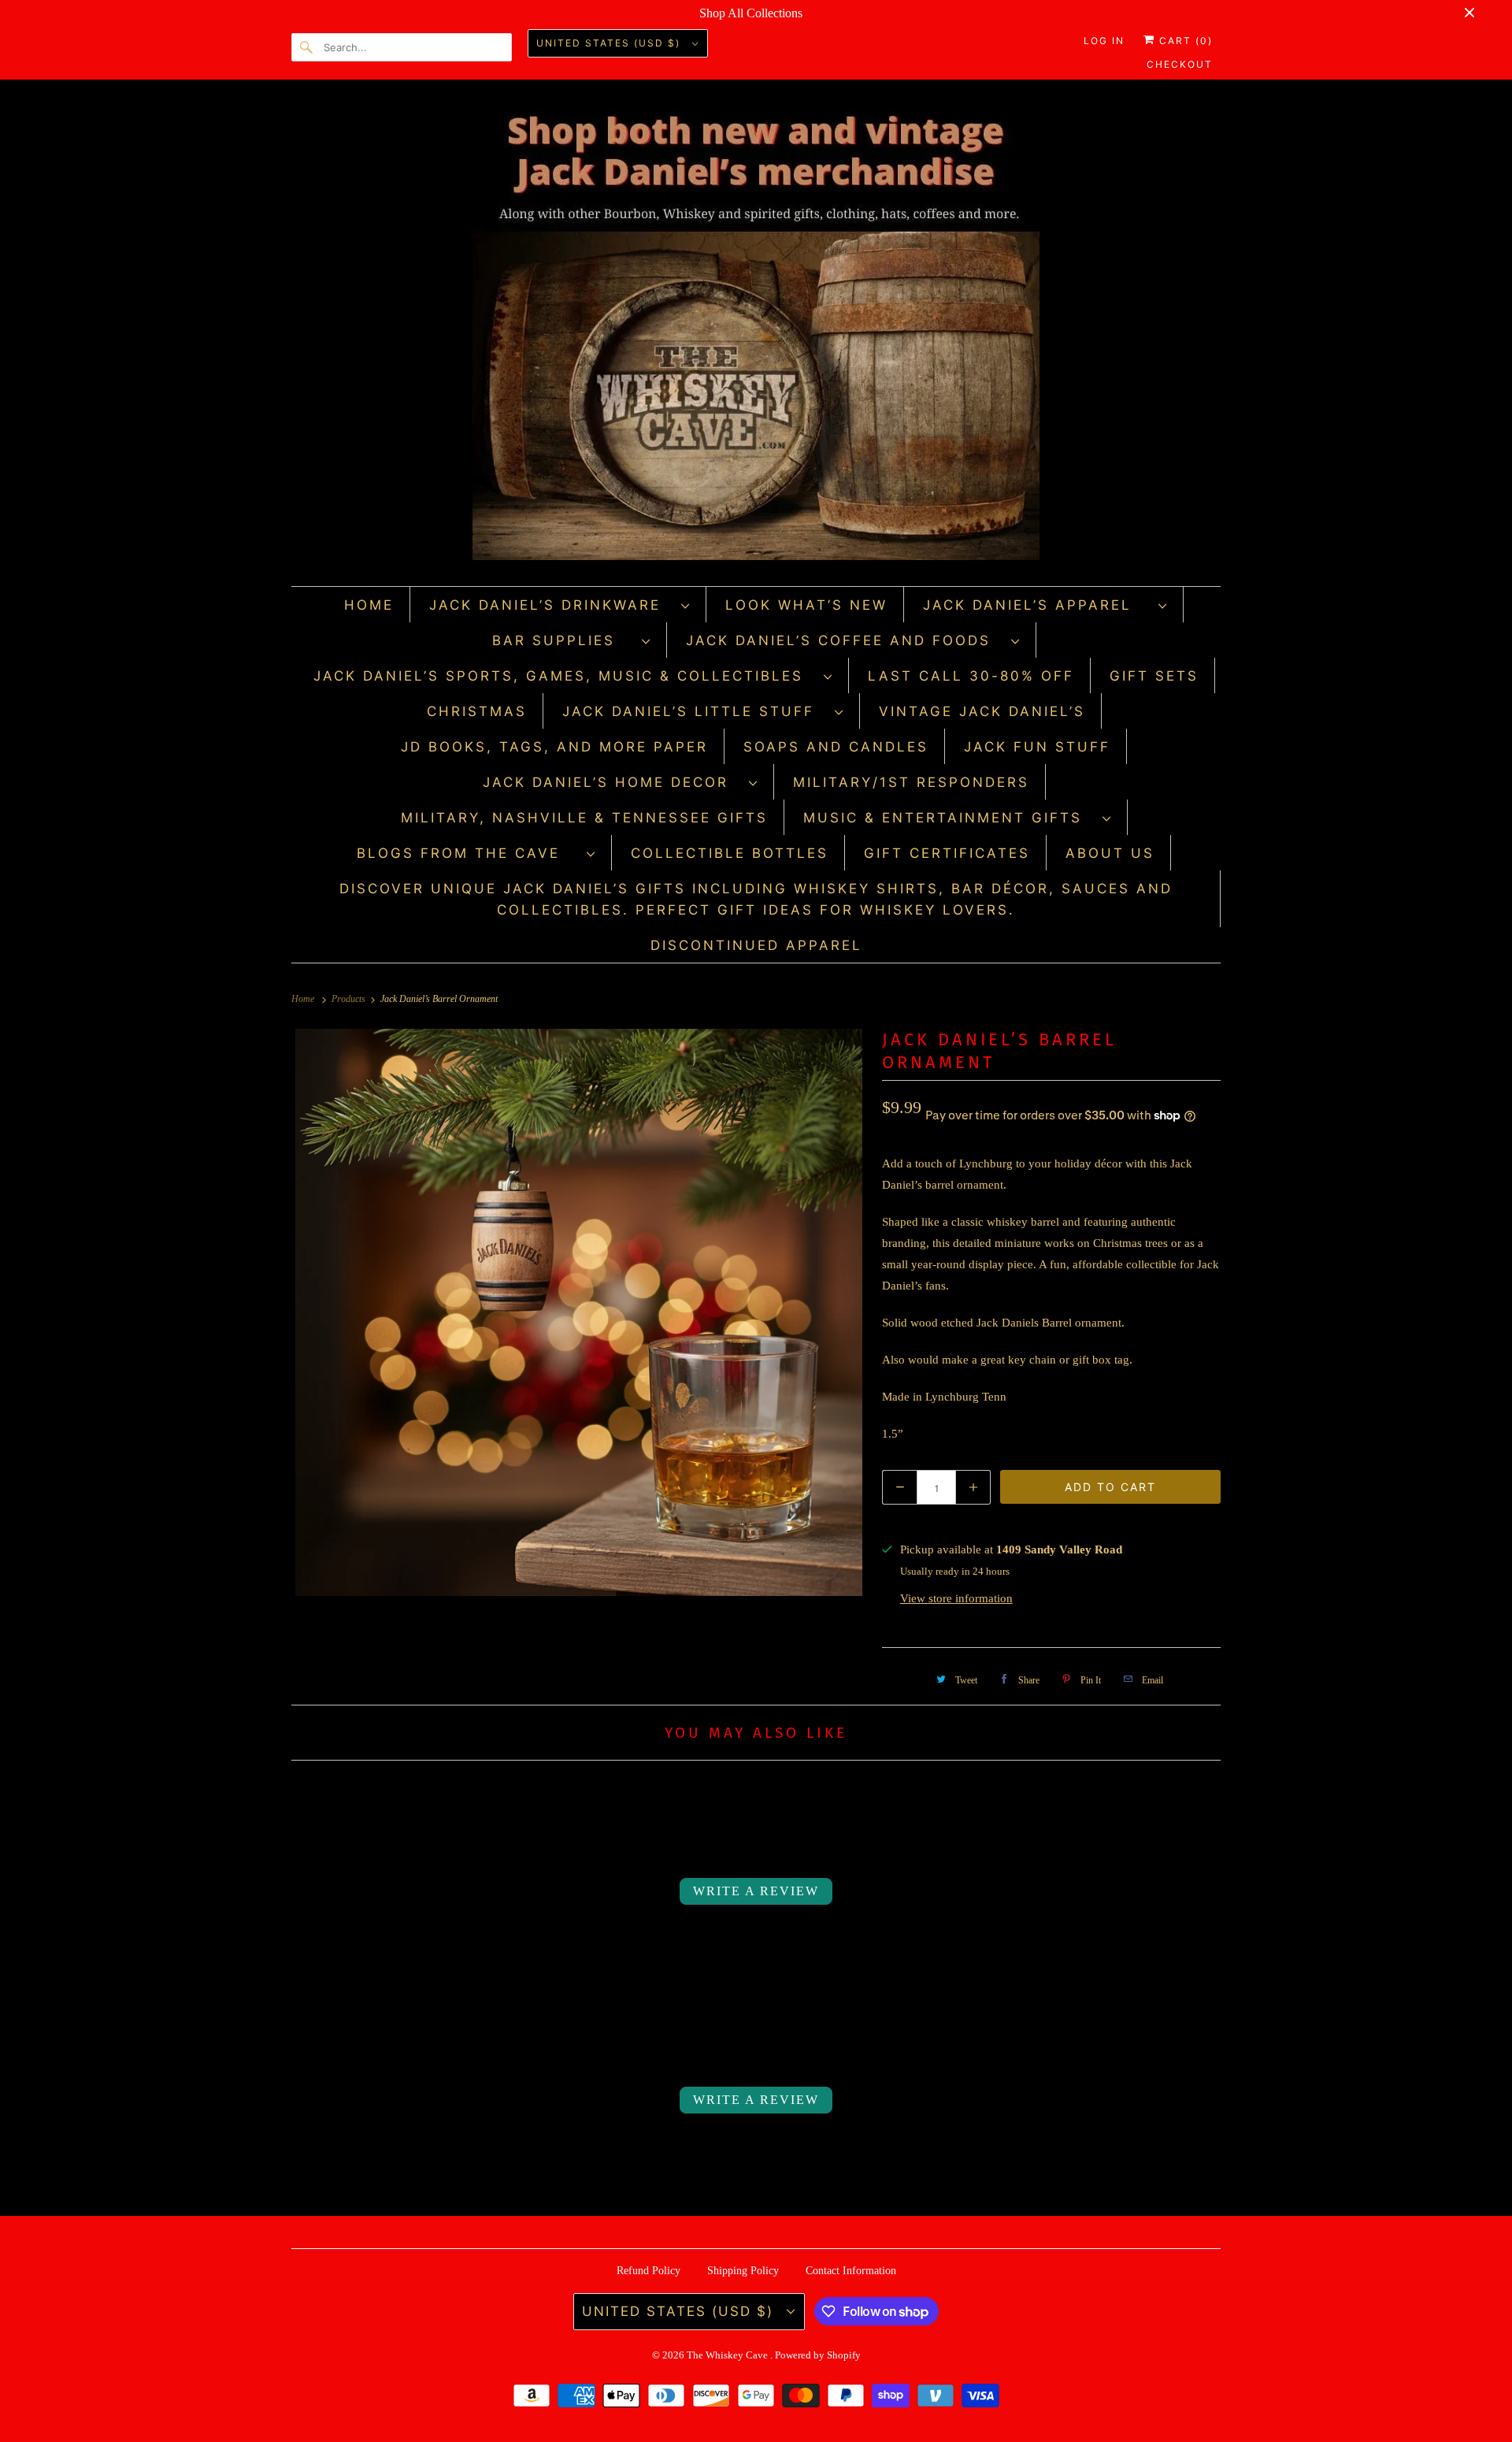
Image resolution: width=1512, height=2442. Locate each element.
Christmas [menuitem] (477, 711)
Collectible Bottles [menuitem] (730, 853)
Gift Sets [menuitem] (1154, 676)
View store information (956, 1598)
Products (350, 999)
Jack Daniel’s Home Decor (612, 782)
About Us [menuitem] (1110, 853)
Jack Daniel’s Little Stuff (695, 711)
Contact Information (851, 2271)
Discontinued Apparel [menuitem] (756, 945)
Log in (1104, 41)
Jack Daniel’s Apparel (1037, 605)
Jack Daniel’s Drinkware (551, 605)
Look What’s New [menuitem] (806, 605)
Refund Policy (649, 2271)
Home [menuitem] (369, 605)
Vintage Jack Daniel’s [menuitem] (982, 711)
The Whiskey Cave (728, 2355)
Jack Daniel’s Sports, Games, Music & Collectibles (565, 676)
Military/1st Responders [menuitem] (911, 782)
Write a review (756, 1891)
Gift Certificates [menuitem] (947, 853)
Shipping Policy (743, 2271)
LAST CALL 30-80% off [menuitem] (971, 676)
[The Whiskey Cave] (756, 337)
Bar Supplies (563, 640)
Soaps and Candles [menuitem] (836, 747)
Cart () (1184, 41)
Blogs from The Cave (468, 853)
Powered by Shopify (818, 2355)
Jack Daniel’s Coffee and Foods (845, 640)
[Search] (307, 47)
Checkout (1180, 64)
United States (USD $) (610, 43)
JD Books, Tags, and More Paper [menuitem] (554, 747)
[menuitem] (560, 605)
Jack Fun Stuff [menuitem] (1037, 747)
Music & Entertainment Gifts (949, 818)
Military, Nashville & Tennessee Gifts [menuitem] (584, 818)
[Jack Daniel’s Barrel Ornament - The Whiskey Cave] (579, 1312)
